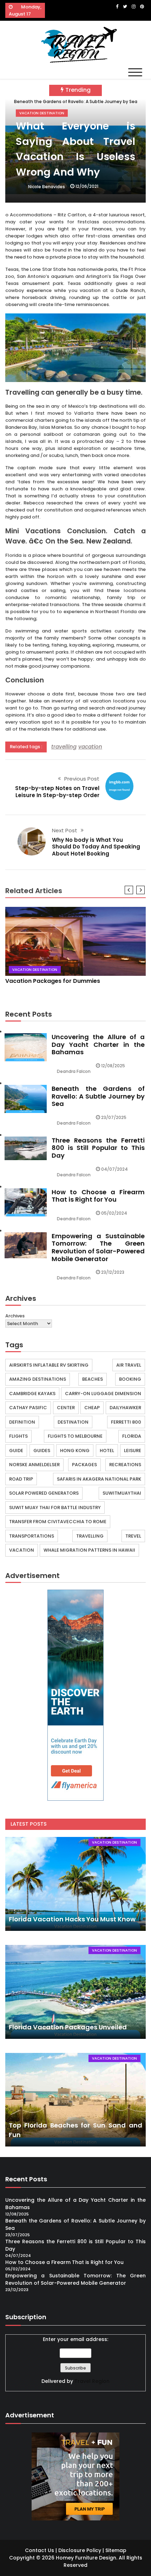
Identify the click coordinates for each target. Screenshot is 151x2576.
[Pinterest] (142, 7)
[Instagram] (134, 7)
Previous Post (82, 779)
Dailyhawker (125, 1408)
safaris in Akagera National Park (99, 1479)
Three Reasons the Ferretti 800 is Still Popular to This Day (98, 1148)
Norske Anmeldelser (34, 1465)
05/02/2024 (114, 1213)
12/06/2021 (87, 186)
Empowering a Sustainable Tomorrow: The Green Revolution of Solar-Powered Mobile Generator (98, 1247)
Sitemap (116, 2550)
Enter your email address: (75, 2339)
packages (84, 1465)
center (66, 1408)
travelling (64, 747)
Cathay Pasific (28, 1408)
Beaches (93, 1379)
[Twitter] (125, 7)
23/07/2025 (114, 1117)
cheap (92, 1408)
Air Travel (129, 1365)
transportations (32, 1536)
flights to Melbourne (75, 1436)
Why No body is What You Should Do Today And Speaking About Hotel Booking (96, 847)
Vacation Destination (42, 113)
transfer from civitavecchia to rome (58, 1522)
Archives (15, 1316)
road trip (21, 1479)
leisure (133, 1451)
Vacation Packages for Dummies (53, 981)
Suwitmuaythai (122, 1493)
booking (130, 1379)
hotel (107, 1451)
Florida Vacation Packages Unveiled (68, 2027)
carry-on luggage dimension (103, 1394)
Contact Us (40, 2550)
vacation (90, 747)
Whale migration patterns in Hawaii (89, 1550)
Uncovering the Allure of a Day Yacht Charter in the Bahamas (98, 1044)
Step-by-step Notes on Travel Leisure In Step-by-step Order (57, 792)
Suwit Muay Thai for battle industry (55, 1508)
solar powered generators (44, 1493)
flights (18, 1436)
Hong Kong (75, 1451)
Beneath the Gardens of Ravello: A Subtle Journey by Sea (98, 1096)
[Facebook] (117, 7)
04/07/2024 (114, 1169)
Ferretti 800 (126, 1422)
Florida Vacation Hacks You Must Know (72, 1919)
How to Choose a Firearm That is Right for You (98, 1196)
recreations (125, 1465)
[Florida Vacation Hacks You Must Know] (75, 1884)
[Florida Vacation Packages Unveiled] (75, 1992)
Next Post (65, 830)
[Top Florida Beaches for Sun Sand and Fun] (75, 2100)
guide (16, 1451)
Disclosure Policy (80, 2550)
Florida (132, 1436)
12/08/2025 (113, 1066)
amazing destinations (38, 1379)
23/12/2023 (113, 1272)
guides (42, 1451)
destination (73, 1422)
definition (22, 1422)
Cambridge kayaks (32, 1394)
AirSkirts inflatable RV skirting (49, 1365)
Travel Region (92, 2381)
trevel (133, 1536)
